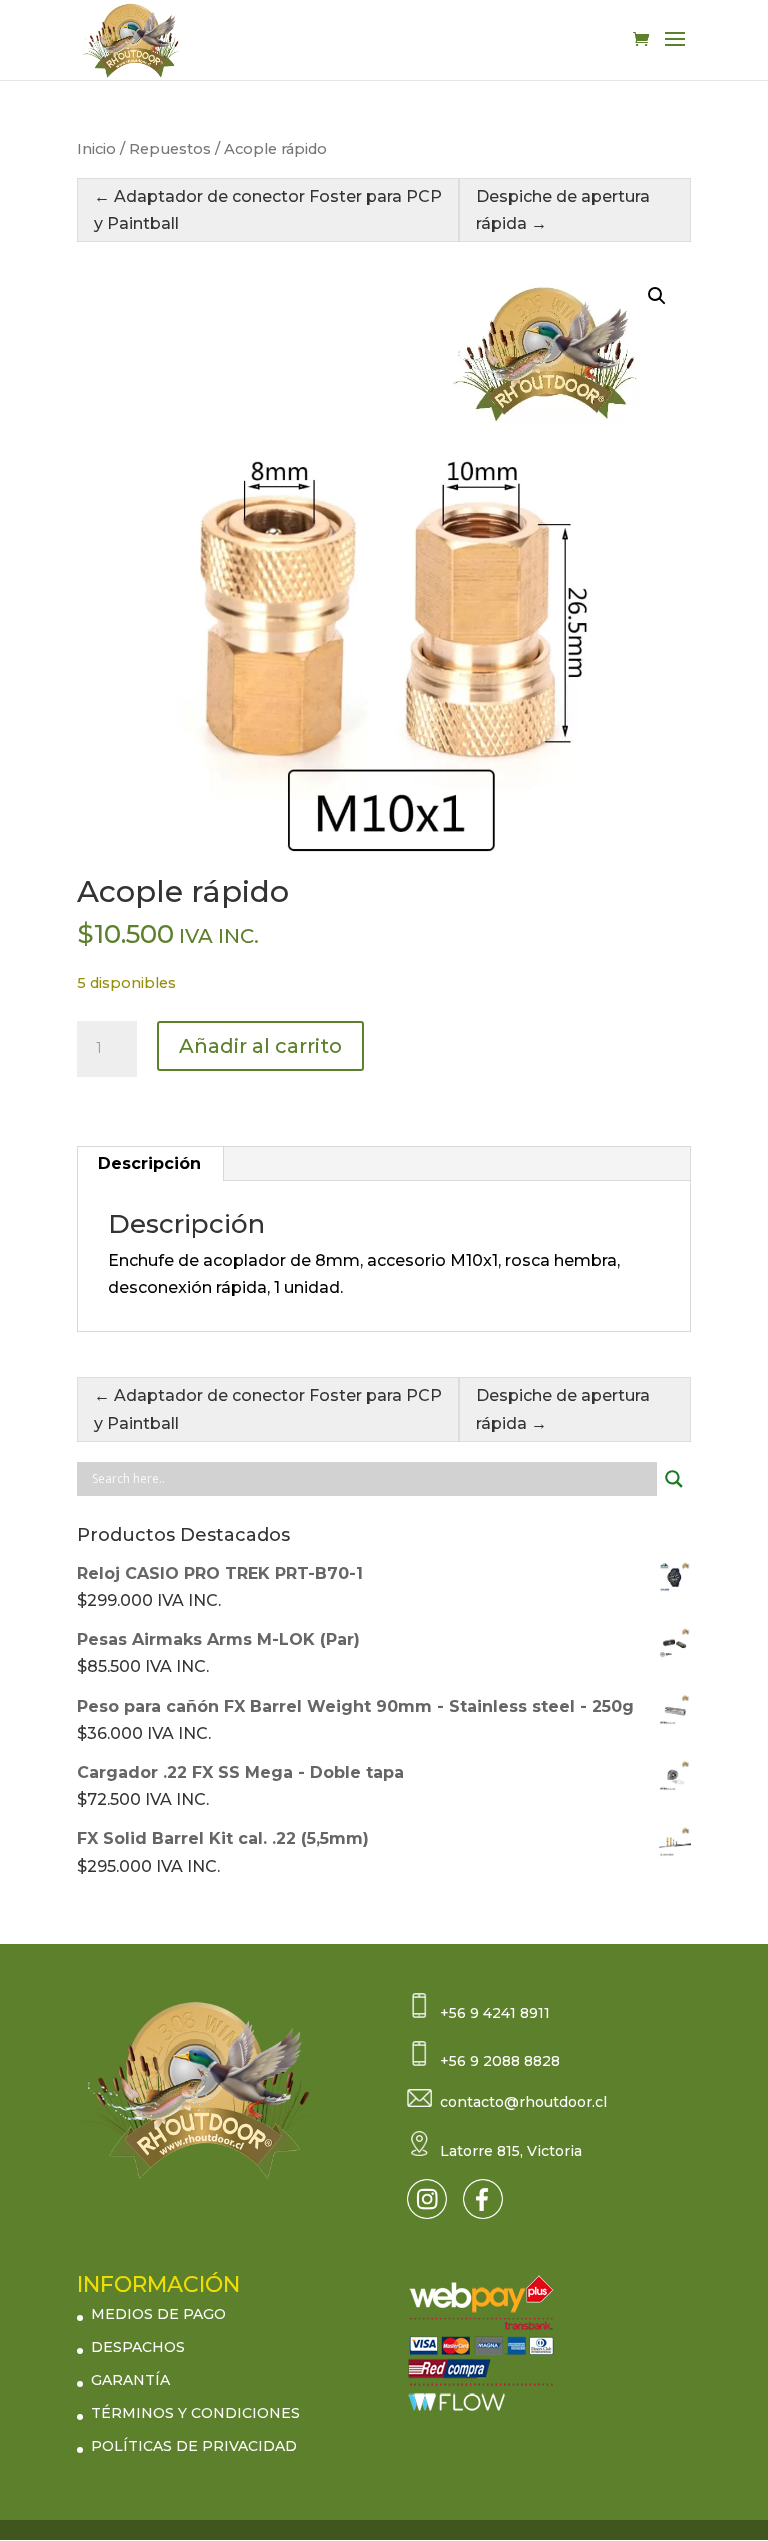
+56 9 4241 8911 (495, 2013)
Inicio (96, 149)
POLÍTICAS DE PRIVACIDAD (194, 2446)
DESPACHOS (138, 2347)
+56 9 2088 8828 (500, 2061)
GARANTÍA (130, 2380)
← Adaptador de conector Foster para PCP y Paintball (268, 210)
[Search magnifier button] (674, 1479)
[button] (657, 296)
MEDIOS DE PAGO (158, 2314)
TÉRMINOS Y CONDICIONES (195, 2413)
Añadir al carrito (260, 1046)
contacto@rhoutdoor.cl (523, 2102)
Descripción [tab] (149, 1163)
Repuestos (170, 149)
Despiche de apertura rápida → (563, 210)
